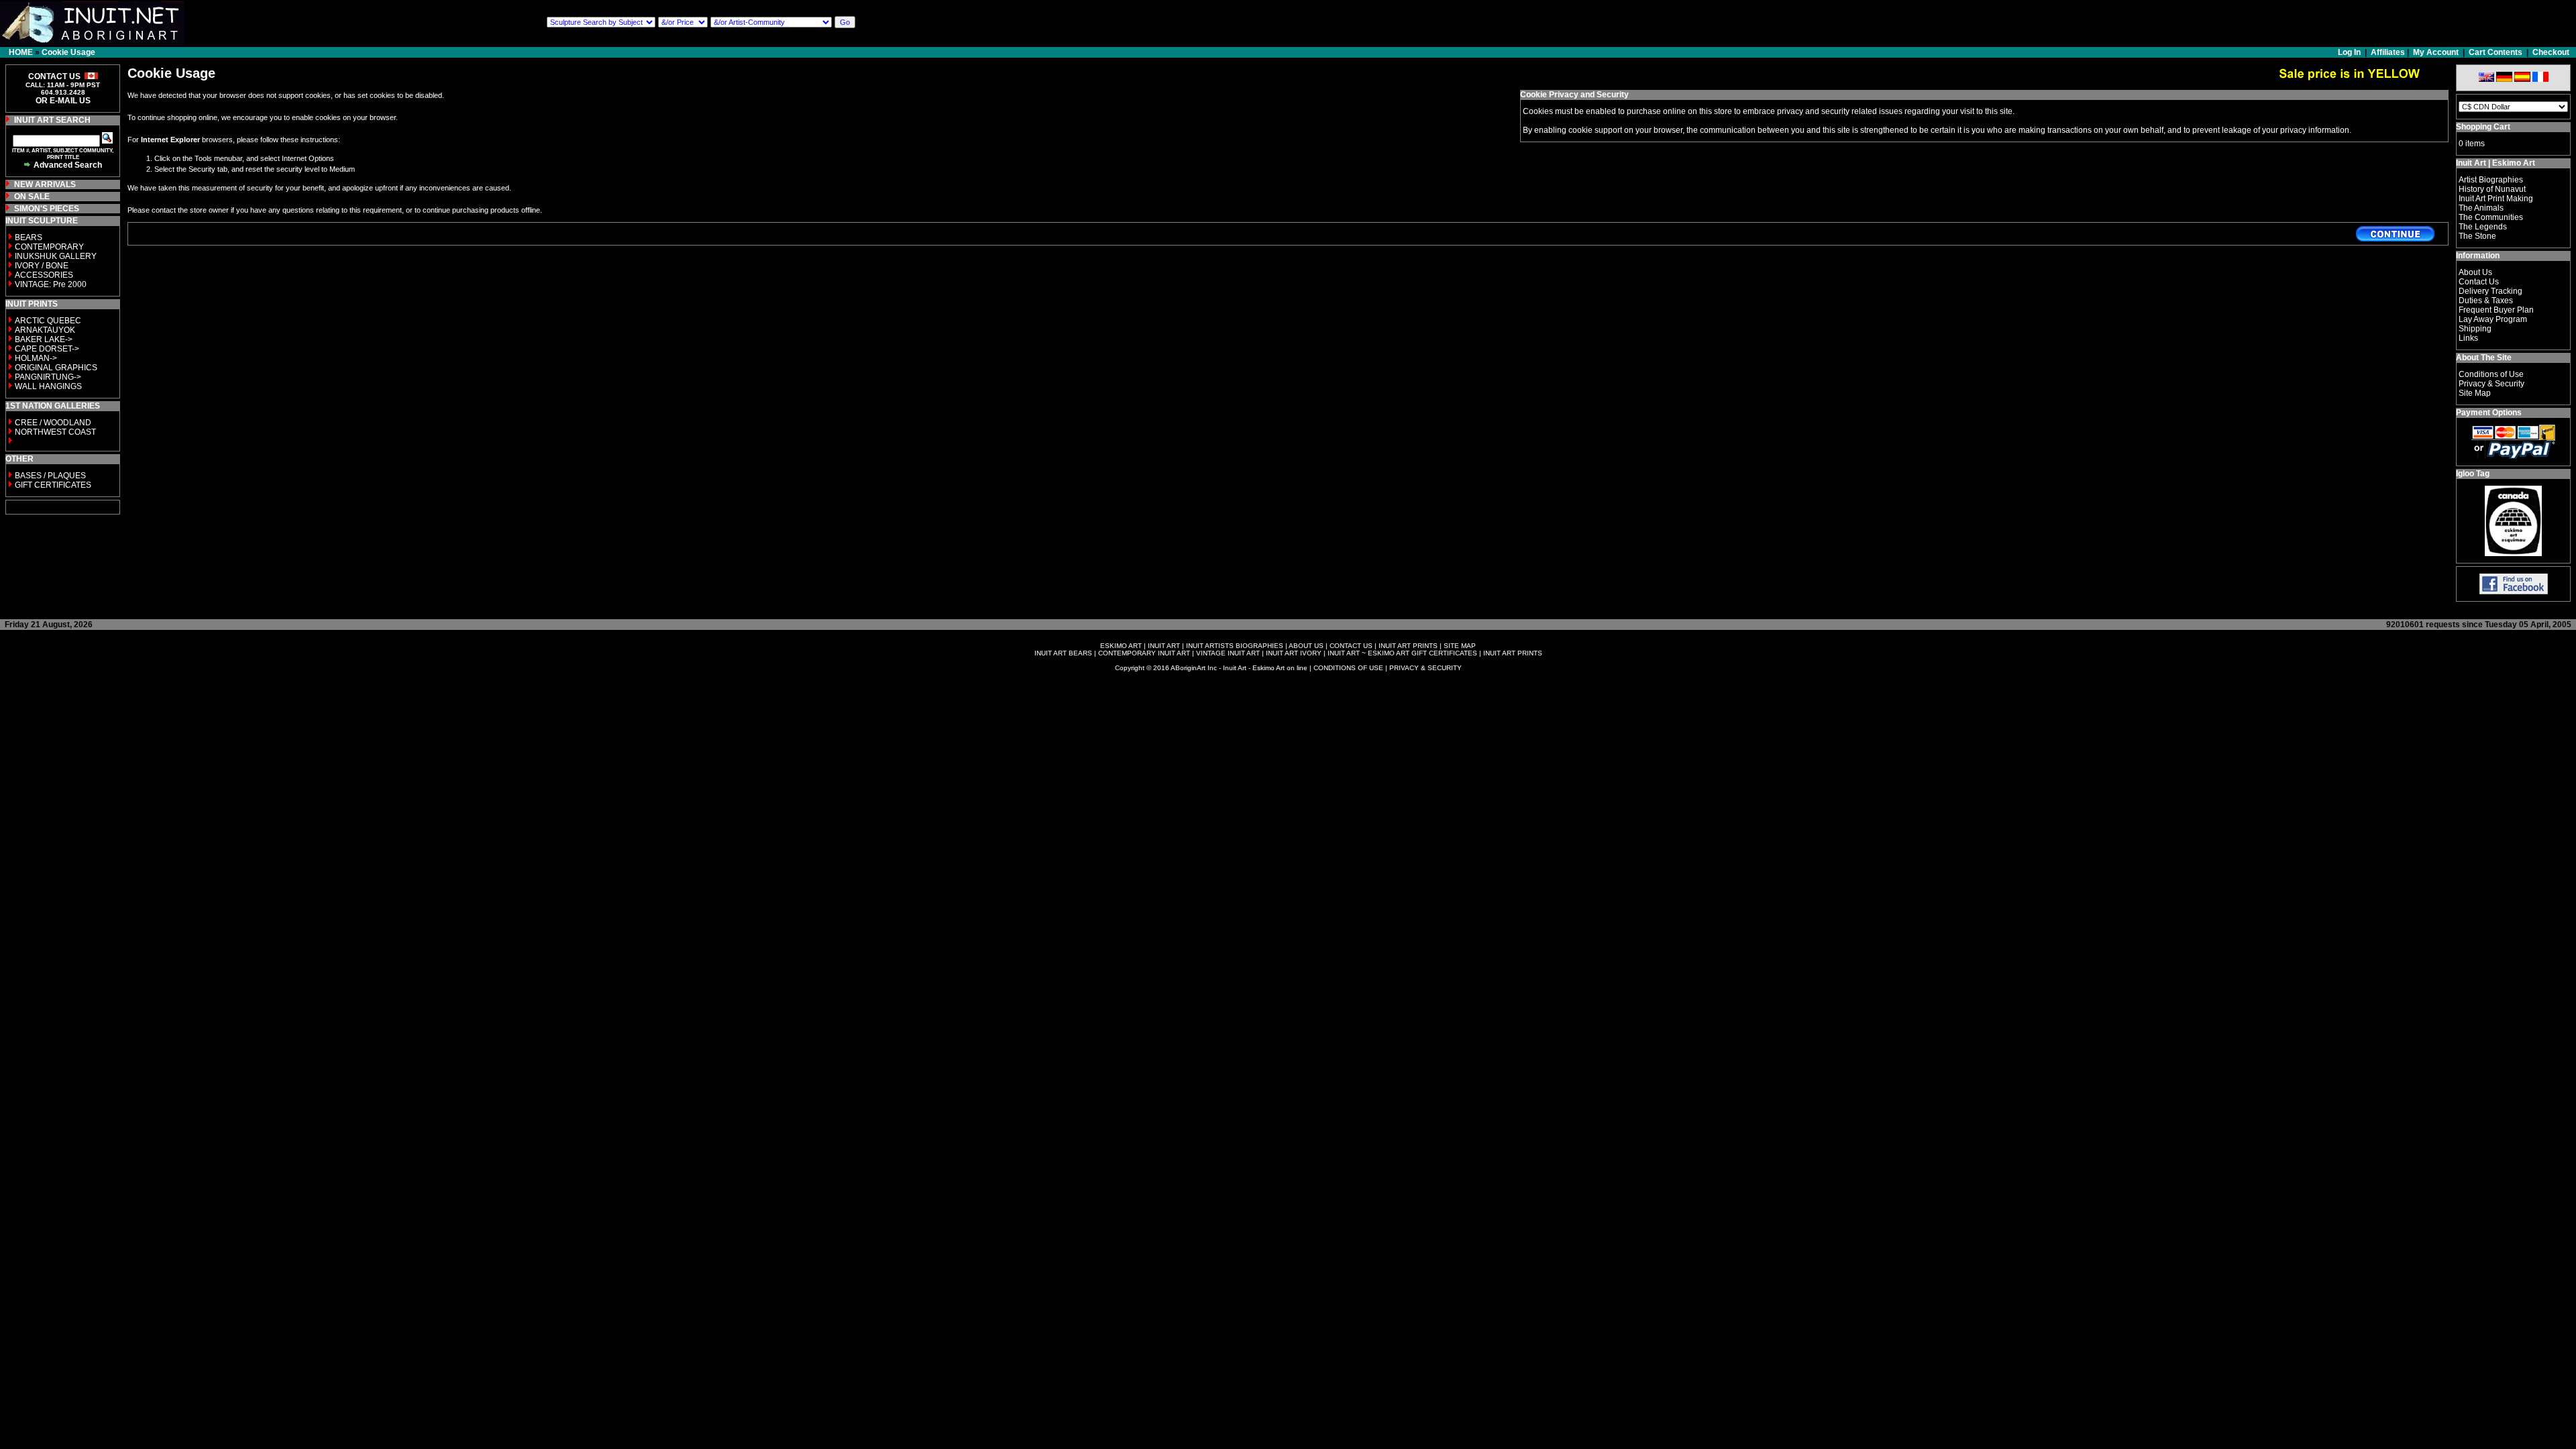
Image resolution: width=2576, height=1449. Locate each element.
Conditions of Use (2491, 374)
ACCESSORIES (44, 275)
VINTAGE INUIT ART (1228, 653)
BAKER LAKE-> (44, 339)
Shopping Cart (2483, 127)
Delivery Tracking (2490, 291)
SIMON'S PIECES (47, 209)
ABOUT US (1306, 646)
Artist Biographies (2491, 180)
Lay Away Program (2493, 319)
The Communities (2491, 217)
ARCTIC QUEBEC (48, 321)
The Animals (2481, 208)
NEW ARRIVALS (45, 184)
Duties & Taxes (2486, 301)
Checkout (2551, 52)
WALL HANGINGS (48, 386)
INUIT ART (1164, 646)
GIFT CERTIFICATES (53, 485)
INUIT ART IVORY (1294, 653)
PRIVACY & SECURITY (1426, 668)
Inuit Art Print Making (2496, 199)
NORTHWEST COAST (54, 432)
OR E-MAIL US (63, 101)
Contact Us (2479, 282)
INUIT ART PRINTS (1408, 646)
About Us (2475, 272)
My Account (2436, 52)
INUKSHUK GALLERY (56, 256)
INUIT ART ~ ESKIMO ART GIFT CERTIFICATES (1402, 653)
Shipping (2475, 329)
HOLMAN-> (36, 358)
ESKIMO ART (1121, 646)
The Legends (2483, 227)
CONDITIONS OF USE (1348, 668)
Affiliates (2388, 52)
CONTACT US (1351, 646)
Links (2468, 338)
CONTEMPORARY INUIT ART (1144, 653)
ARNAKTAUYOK (45, 330)
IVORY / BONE (42, 266)
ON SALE (32, 197)
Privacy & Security (2491, 384)
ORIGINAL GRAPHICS (56, 368)
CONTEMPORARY (49, 247)
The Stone (2477, 236)
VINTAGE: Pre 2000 (51, 284)
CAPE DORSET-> (47, 349)
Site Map (2475, 393)
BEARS (29, 237)
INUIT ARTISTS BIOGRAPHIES (1235, 646)
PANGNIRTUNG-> (48, 377)
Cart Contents (2495, 52)
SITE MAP (1460, 646)
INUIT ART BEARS (1063, 653)
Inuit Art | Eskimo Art (2495, 163)
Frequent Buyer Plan (2496, 310)
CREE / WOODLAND (52, 423)
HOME (21, 52)
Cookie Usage (68, 52)
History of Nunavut (2492, 189)
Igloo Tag (2473, 474)
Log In (2350, 52)
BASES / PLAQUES (50, 476)
